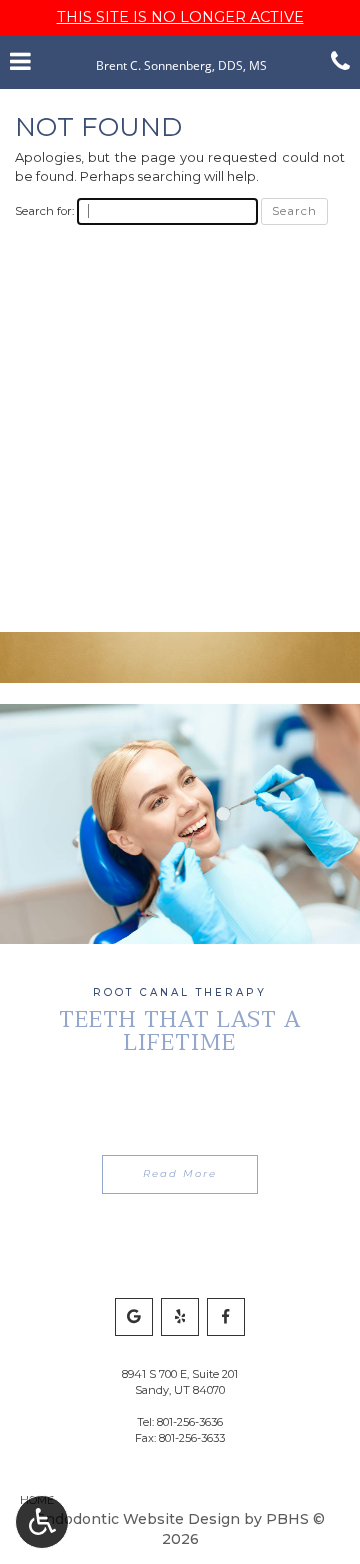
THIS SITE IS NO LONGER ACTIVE (180, 17)
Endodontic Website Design (137, 1519)
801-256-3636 (190, 1422)
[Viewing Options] (42, 1522)
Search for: (44, 211)
